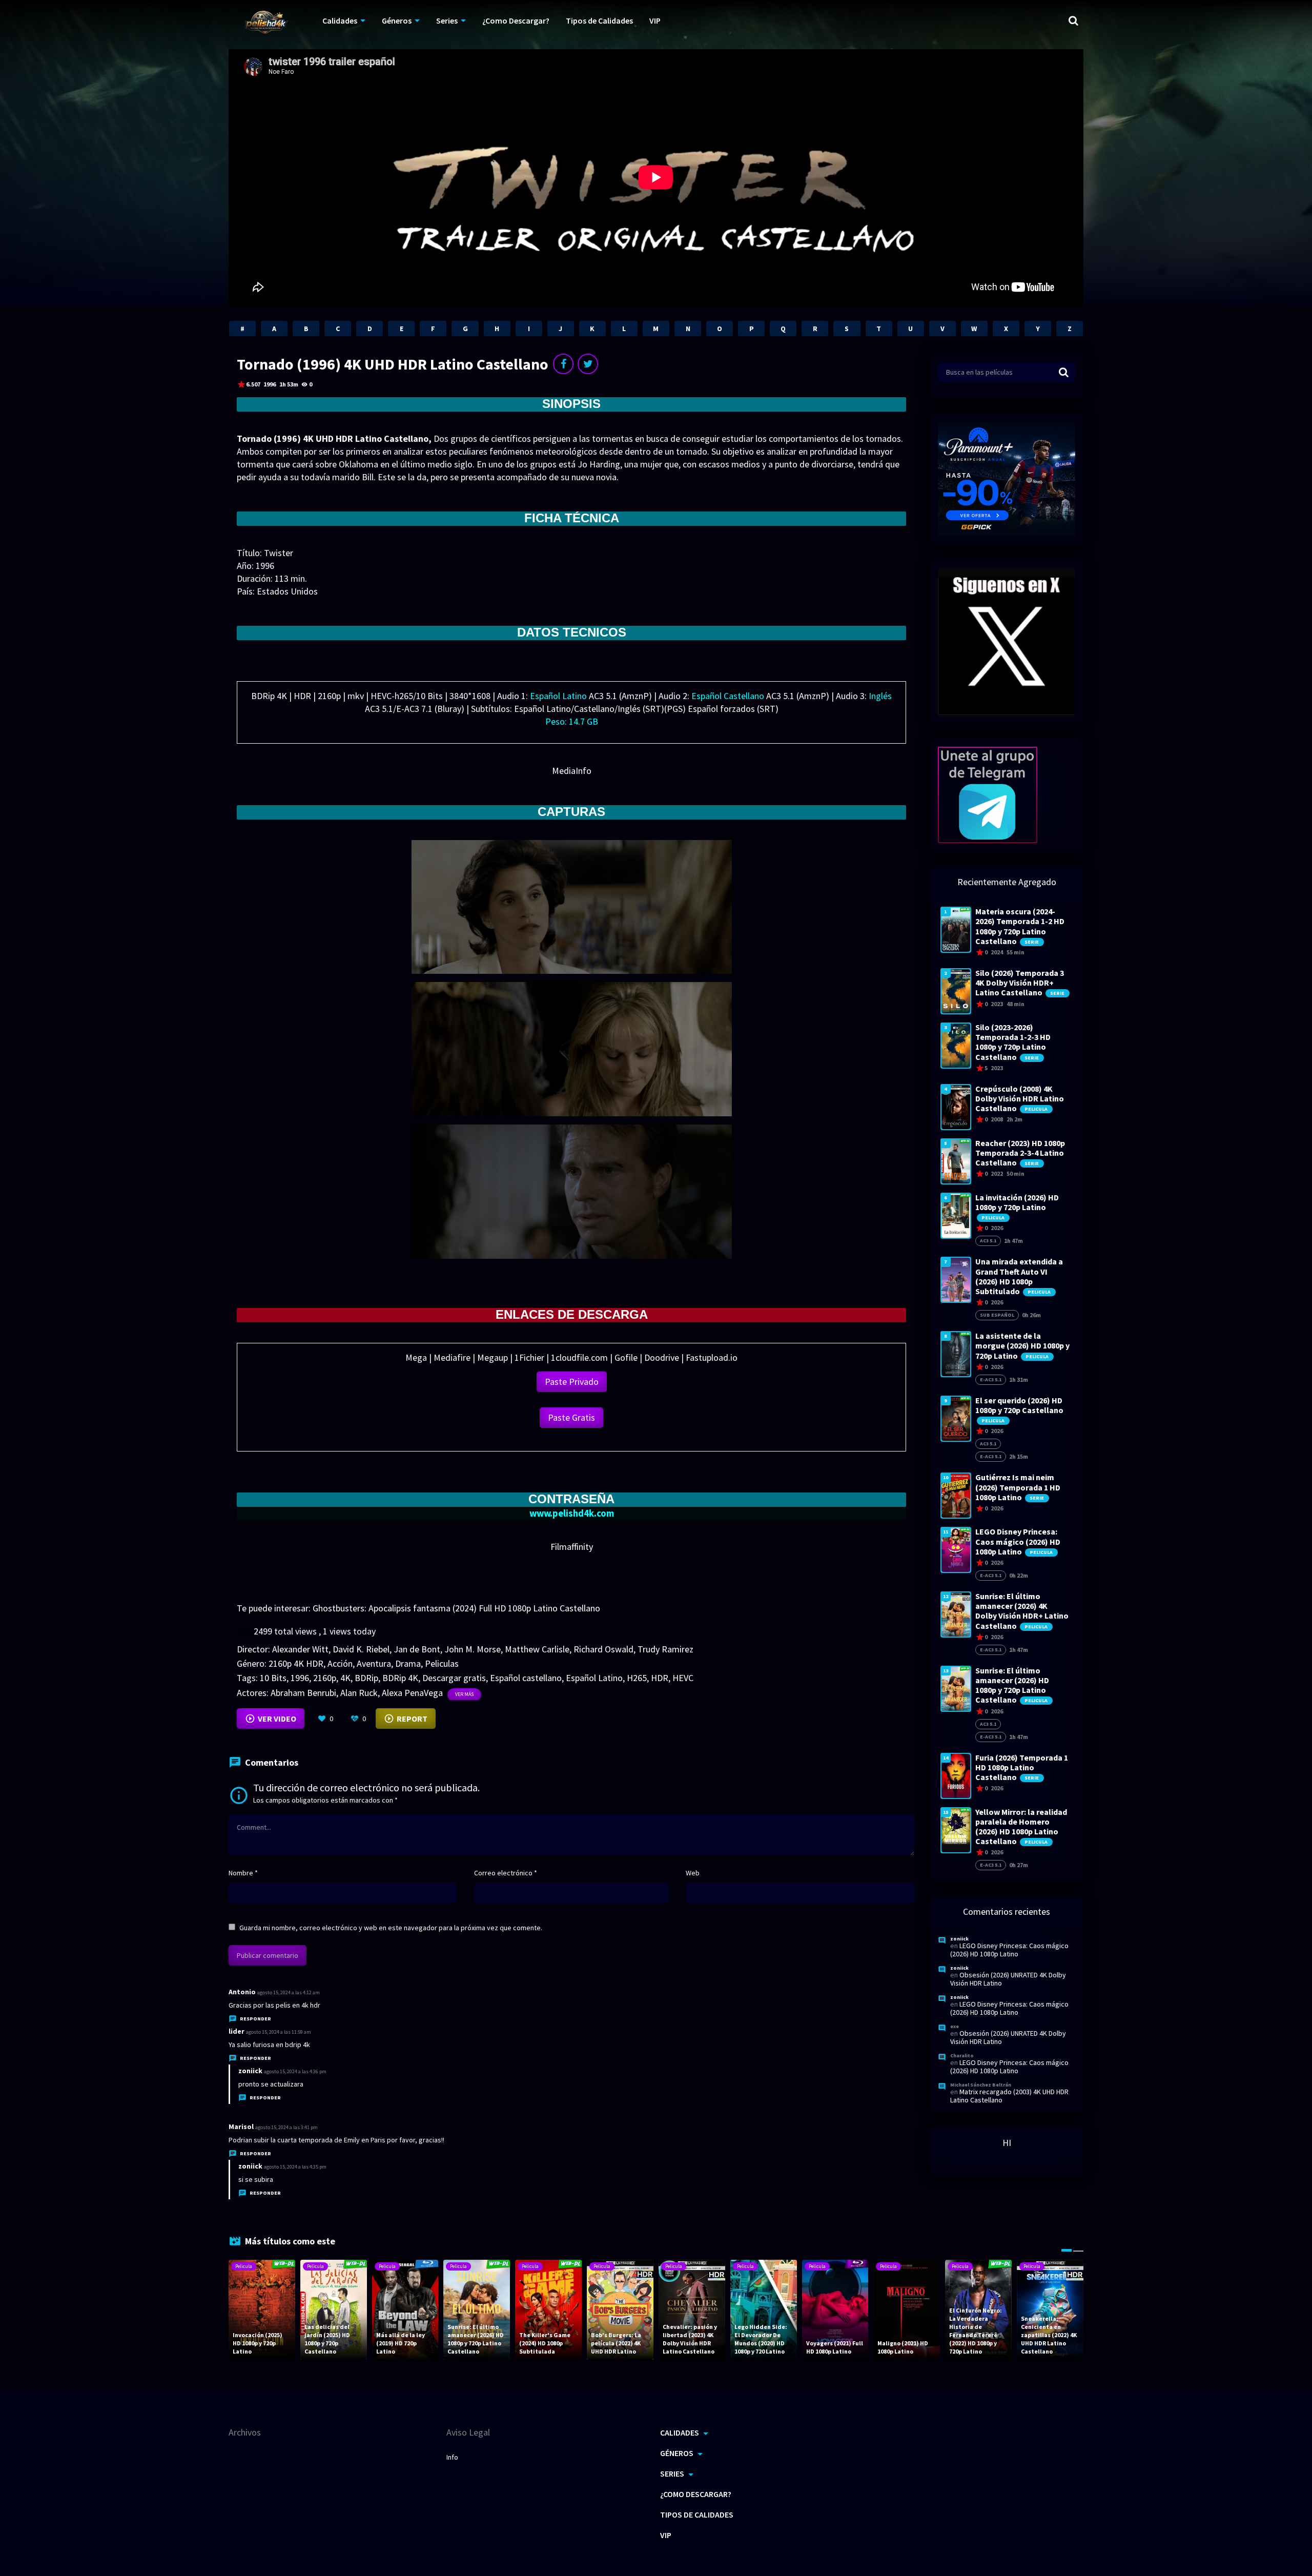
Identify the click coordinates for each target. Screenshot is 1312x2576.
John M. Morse (473, 1649)
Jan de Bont (417, 1649)
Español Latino (594, 1678)
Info (452, 2457)
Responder (255, 2019)
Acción (340, 1663)
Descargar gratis (454, 1678)
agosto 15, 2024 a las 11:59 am (279, 2032)
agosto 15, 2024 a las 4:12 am (289, 1992)
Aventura (374, 1663)
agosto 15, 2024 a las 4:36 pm (295, 2071)
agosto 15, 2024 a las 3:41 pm (286, 2127)
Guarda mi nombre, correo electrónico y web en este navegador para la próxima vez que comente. (391, 1928)
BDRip (366, 1678)
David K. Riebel (361, 1649)
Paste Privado (572, 1382)
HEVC (683, 1678)
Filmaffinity (572, 1547)
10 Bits (273, 1678)
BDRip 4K (400, 1678)
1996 (300, 1678)
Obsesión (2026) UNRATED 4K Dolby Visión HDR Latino (1008, 1979)
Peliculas (442, 1663)
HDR (660, 1678)
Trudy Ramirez (665, 1649)
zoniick (250, 2071)
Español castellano (526, 1678)
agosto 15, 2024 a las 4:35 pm (295, 2167)
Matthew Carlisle (537, 1649)
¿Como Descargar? (516, 21)
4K (345, 1678)
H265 (637, 1678)
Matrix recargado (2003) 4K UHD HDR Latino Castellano (1009, 2096)
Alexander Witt (300, 1649)
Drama (408, 1663)
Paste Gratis (571, 1417)
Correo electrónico (506, 1873)
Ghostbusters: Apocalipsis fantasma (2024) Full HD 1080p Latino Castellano (456, 1608)
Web (693, 1873)
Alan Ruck (359, 1693)
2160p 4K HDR (296, 1663)
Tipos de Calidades (599, 21)
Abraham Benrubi (303, 1693)
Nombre (243, 1873)
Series (447, 21)
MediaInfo (572, 771)
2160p (325, 1678)
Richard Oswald (603, 1649)
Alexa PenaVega (412, 1693)
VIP (655, 21)
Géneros (397, 21)
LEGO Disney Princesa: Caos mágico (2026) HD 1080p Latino (1009, 1950)
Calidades (340, 21)
